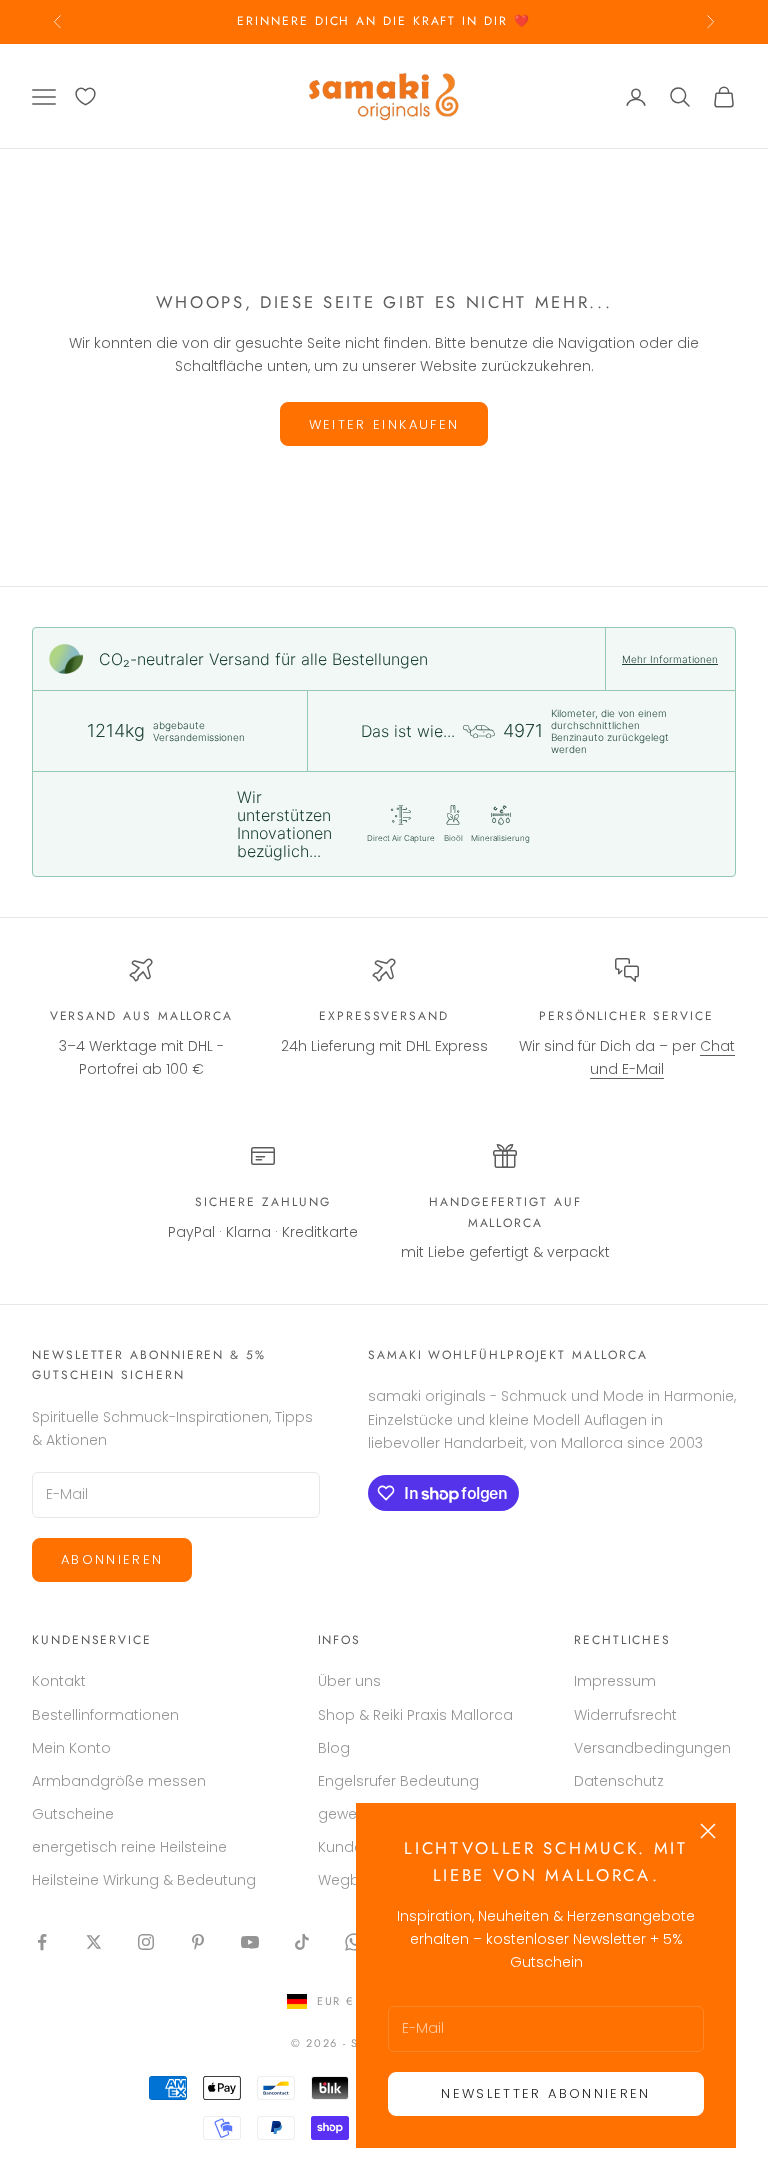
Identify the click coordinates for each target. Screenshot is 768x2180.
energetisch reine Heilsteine (129, 1847)
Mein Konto (71, 1748)
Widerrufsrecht (625, 1715)
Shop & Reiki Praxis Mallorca (415, 1715)
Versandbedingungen (652, 1748)
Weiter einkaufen (384, 424)
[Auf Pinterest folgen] (198, 1942)
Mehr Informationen (670, 659)
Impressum (615, 1681)
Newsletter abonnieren (545, 2093)
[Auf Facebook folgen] (42, 1942)
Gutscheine (73, 1814)
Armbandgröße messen (119, 1781)
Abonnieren (112, 1559)
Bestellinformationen (105, 1715)
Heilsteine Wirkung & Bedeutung (144, 1880)
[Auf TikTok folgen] (302, 1942)
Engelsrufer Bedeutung (398, 1781)
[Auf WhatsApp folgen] (354, 1942)
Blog (334, 1748)
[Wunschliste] (85, 96)
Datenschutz (619, 1781)
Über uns (349, 1681)
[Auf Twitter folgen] (94, 1942)
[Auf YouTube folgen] (250, 1942)
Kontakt (59, 1681)
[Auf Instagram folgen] (146, 1942)
